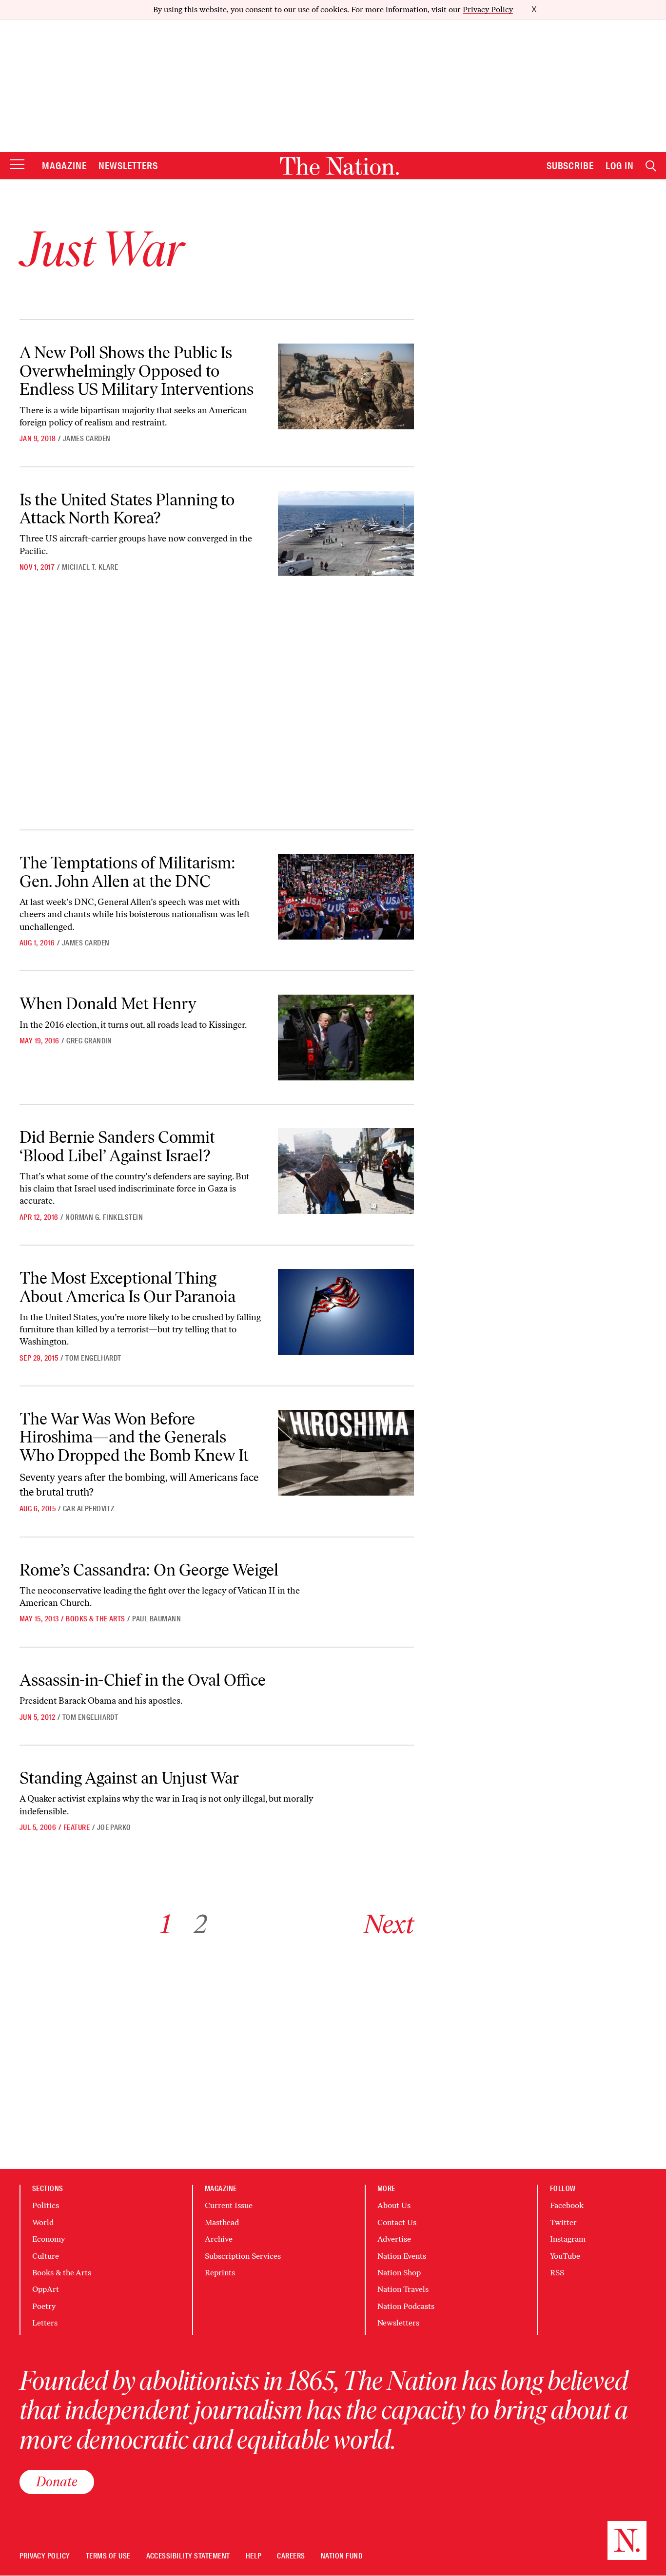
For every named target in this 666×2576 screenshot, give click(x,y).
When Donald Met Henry (108, 1004)
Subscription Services (243, 2256)
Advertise (394, 2239)
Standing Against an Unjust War (129, 1778)
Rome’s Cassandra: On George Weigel (149, 1570)
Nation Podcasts (406, 2306)
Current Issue (229, 2205)
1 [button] (166, 1924)
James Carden (87, 439)
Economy (49, 2239)
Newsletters (128, 166)
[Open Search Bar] (651, 166)
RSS (557, 2273)
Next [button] (389, 1924)
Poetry (44, 2306)
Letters (45, 2323)
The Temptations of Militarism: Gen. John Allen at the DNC (127, 872)
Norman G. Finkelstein (104, 1217)
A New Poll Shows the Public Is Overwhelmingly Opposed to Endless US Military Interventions (137, 371)
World (43, 2222)
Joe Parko (114, 1827)
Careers (291, 2556)
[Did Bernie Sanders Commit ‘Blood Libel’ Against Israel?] (346, 1171)
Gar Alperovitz (89, 1509)
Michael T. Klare (90, 567)
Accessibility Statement (188, 2556)
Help (254, 2556)
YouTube (565, 2256)
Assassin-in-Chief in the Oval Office (143, 1680)
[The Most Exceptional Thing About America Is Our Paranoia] (346, 1312)
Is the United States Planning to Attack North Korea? (127, 509)
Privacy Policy (488, 10)
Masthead (222, 2222)
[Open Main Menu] (17, 165)
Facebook (567, 2205)
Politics (46, 2205)
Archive (219, 2239)
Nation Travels (403, 2289)
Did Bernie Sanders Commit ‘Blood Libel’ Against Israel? (117, 1146)
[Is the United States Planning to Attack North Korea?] (346, 534)
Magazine (64, 166)
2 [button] (201, 1924)
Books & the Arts (96, 1619)
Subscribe (570, 166)
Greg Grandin (89, 1041)
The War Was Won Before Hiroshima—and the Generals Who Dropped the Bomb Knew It (134, 1437)
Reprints (220, 2273)
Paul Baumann (157, 1619)
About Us (394, 2205)
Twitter (563, 2222)
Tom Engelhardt (93, 1358)
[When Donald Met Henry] (346, 1038)
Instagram (568, 2239)
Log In (620, 166)
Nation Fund (342, 2556)
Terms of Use (108, 2556)
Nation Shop (399, 2273)
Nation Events (402, 2256)
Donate (57, 2481)
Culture (46, 2256)
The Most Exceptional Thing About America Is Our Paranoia (127, 1287)
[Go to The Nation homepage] (339, 166)
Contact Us (397, 2222)
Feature (77, 1827)
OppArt (46, 2289)
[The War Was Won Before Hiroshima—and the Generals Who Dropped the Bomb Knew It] (346, 1453)
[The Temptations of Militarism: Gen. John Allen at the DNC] (346, 897)
